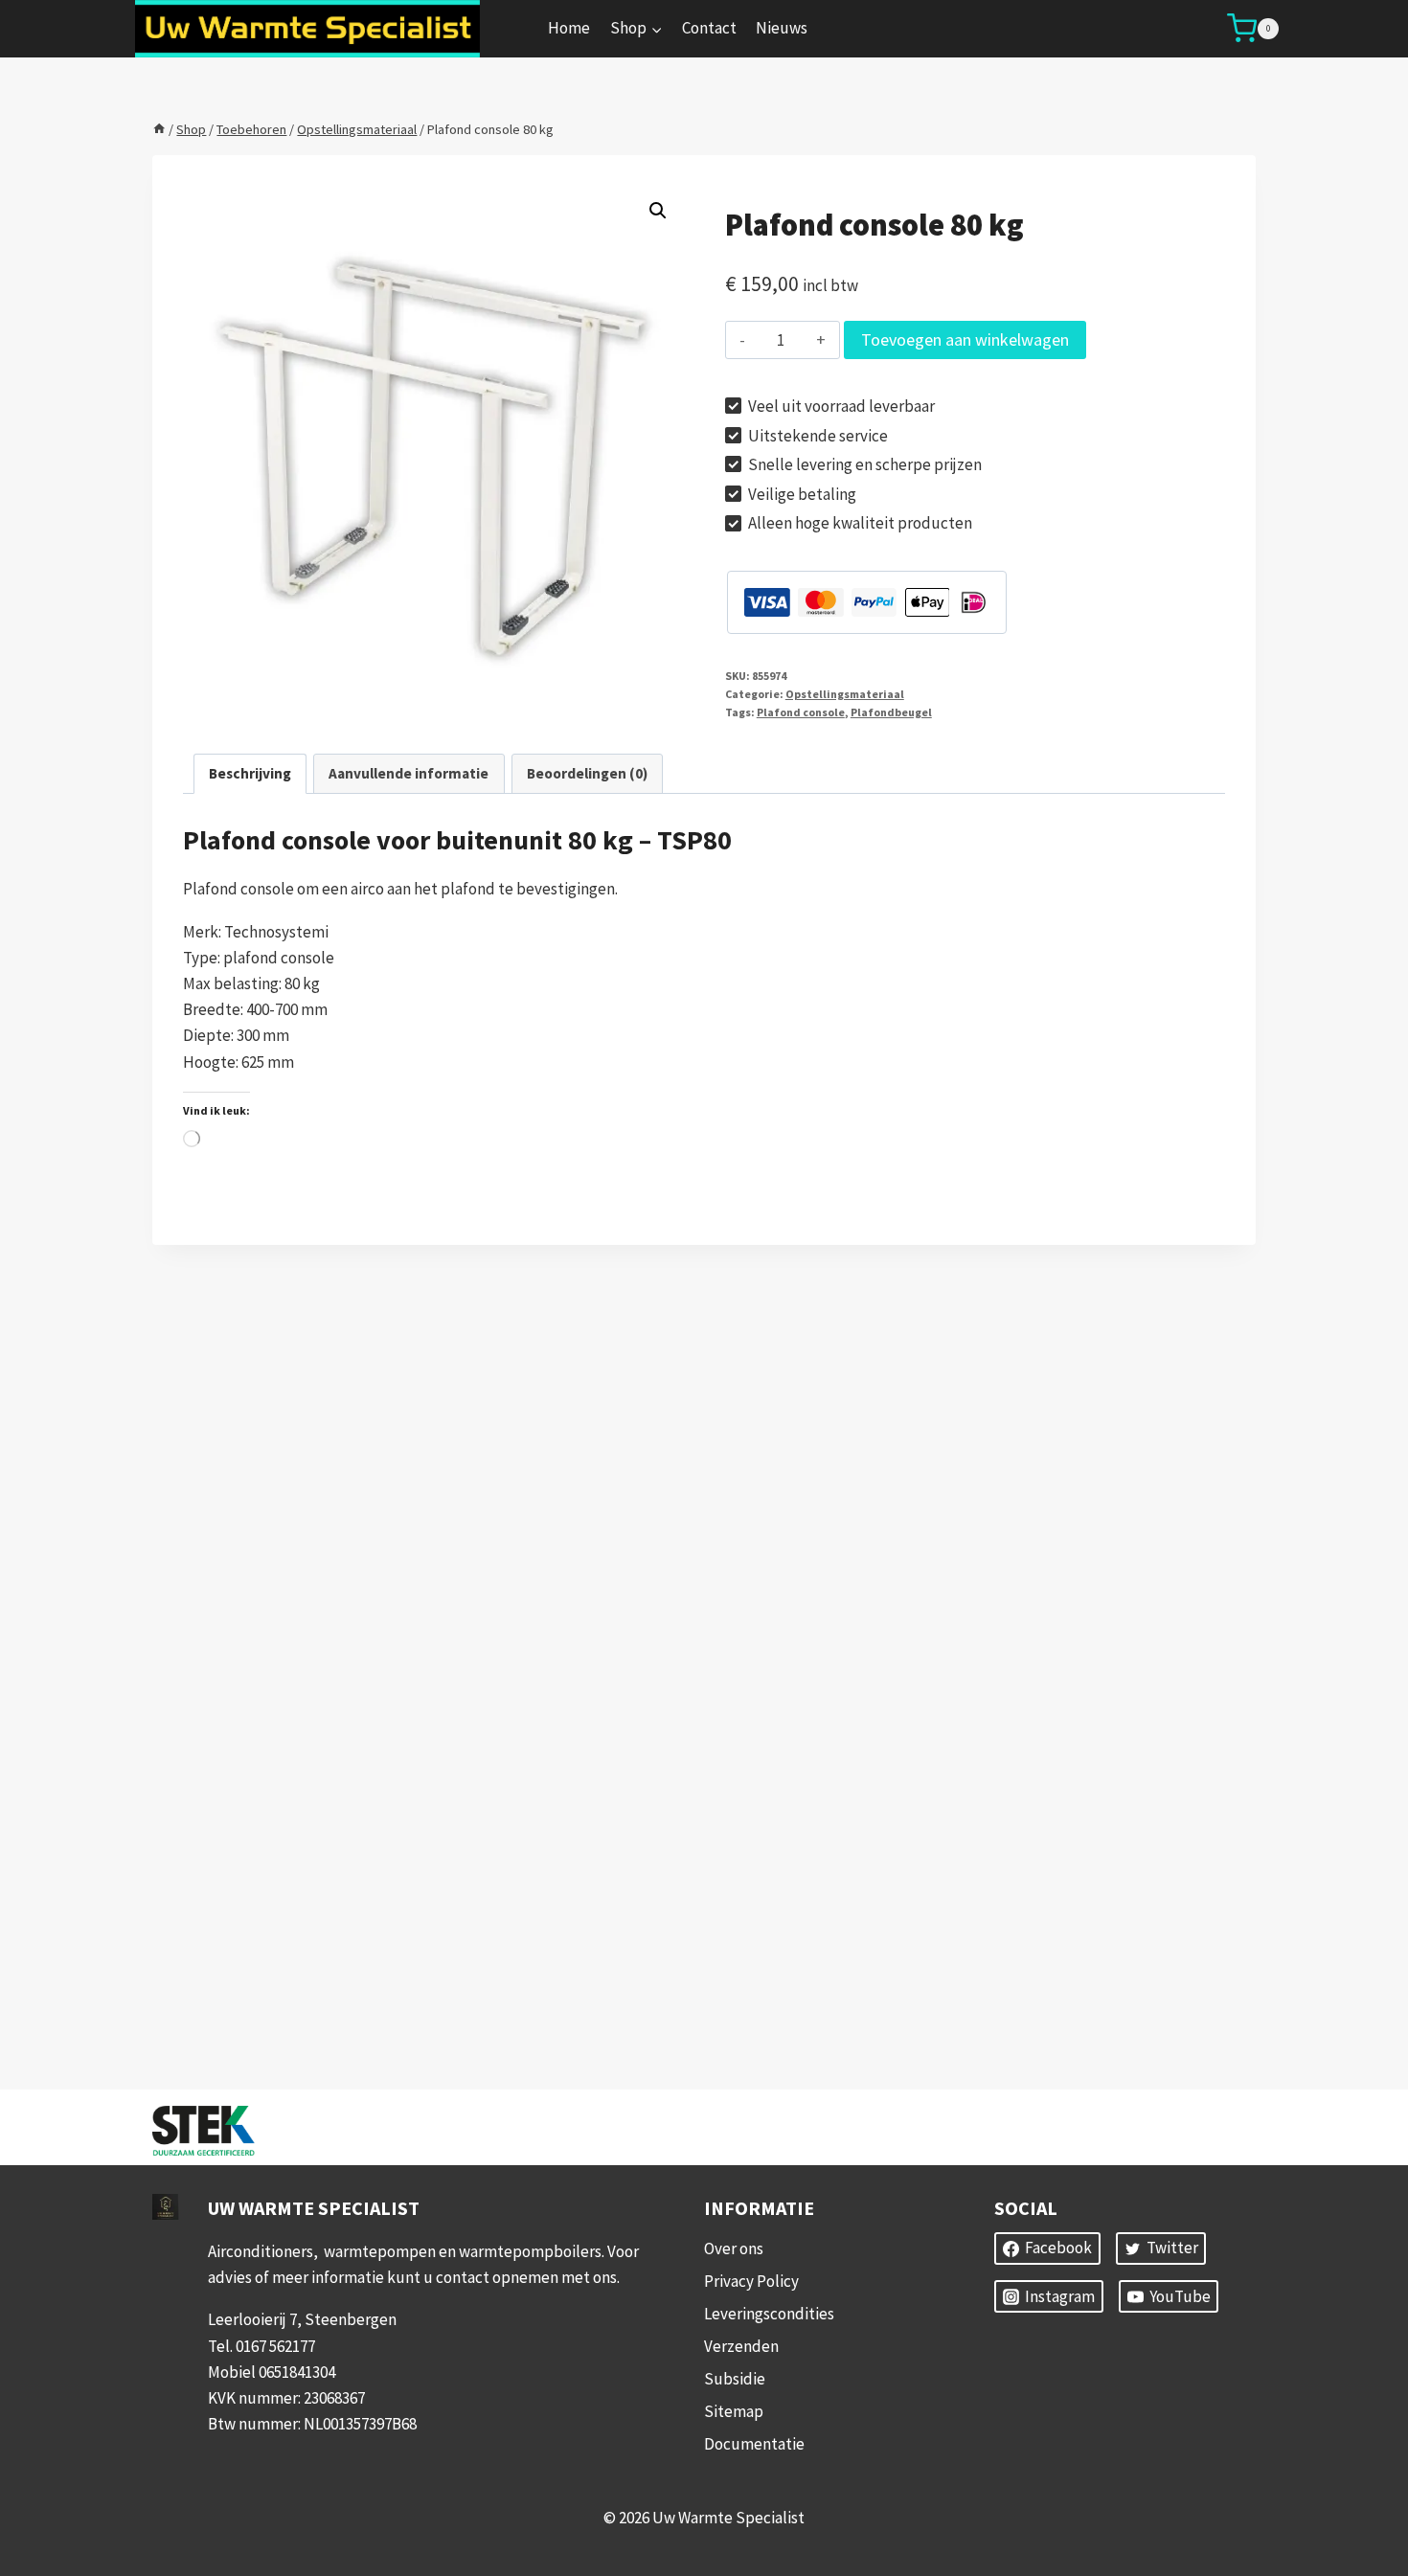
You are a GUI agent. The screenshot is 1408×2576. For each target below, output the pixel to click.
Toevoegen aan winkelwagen (965, 339)
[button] (658, 211)
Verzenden (741, 2346)
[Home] (159, 129)
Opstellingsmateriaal (845, 694)
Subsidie (735, 2379)
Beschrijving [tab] (250, 773)
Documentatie (754, 2444)
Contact (709, 28)
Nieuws (782, 28)
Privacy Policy (751, 2281)
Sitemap (734, 2411)
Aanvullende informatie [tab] (409, 773)
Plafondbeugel (891, 712)
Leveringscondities (769, 2314)
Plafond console (801, 712)
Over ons (734, 2248)
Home (569, 28)
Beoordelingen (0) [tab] (587, 773)
